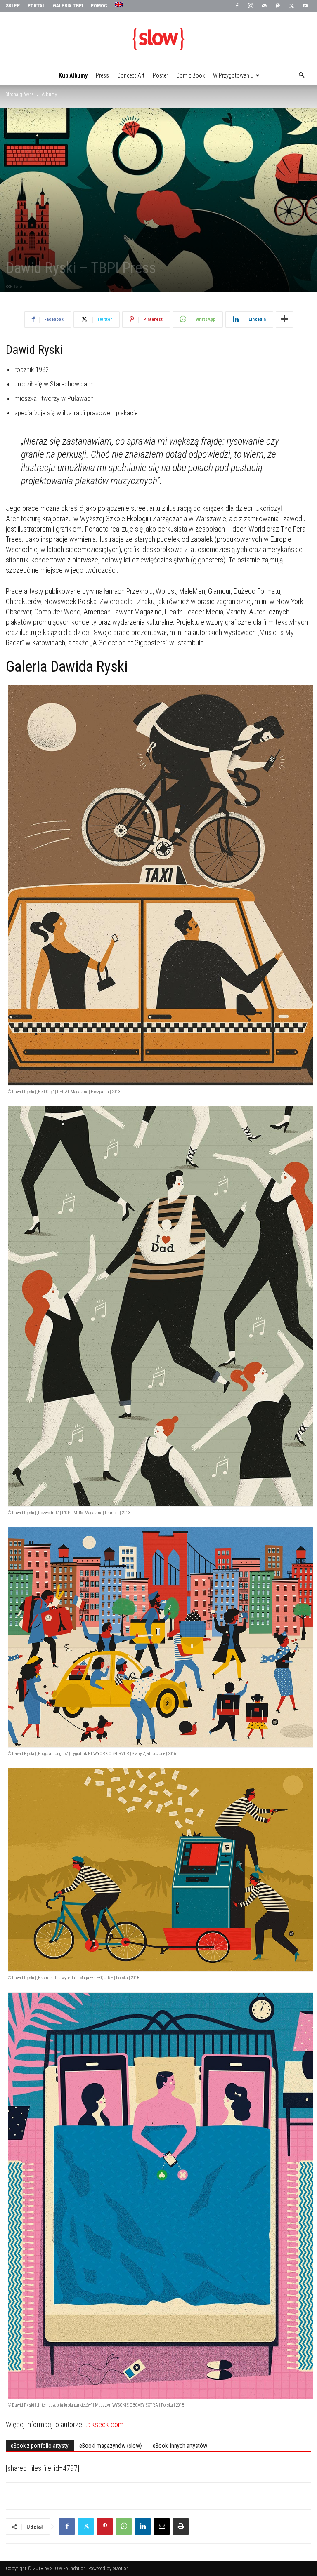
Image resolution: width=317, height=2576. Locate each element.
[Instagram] (251, 6)
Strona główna (20, 94)
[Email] (162, 2527)
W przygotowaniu (233, 75)
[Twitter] (291, 6)
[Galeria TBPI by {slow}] (158, 39)
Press (102, 75)
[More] (284, 320)
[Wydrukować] (181, 2527)
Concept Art (131, 75)
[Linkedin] (143, 2527)
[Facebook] (237, 6)
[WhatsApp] (124, 2527)
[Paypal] (278, 6)
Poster (160, 75)
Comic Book (190, 75)
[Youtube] (305, 6)
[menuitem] (120, 5)
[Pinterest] (105, 2527)
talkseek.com (104, 2424)
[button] (301, 75)
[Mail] (264, 6)
